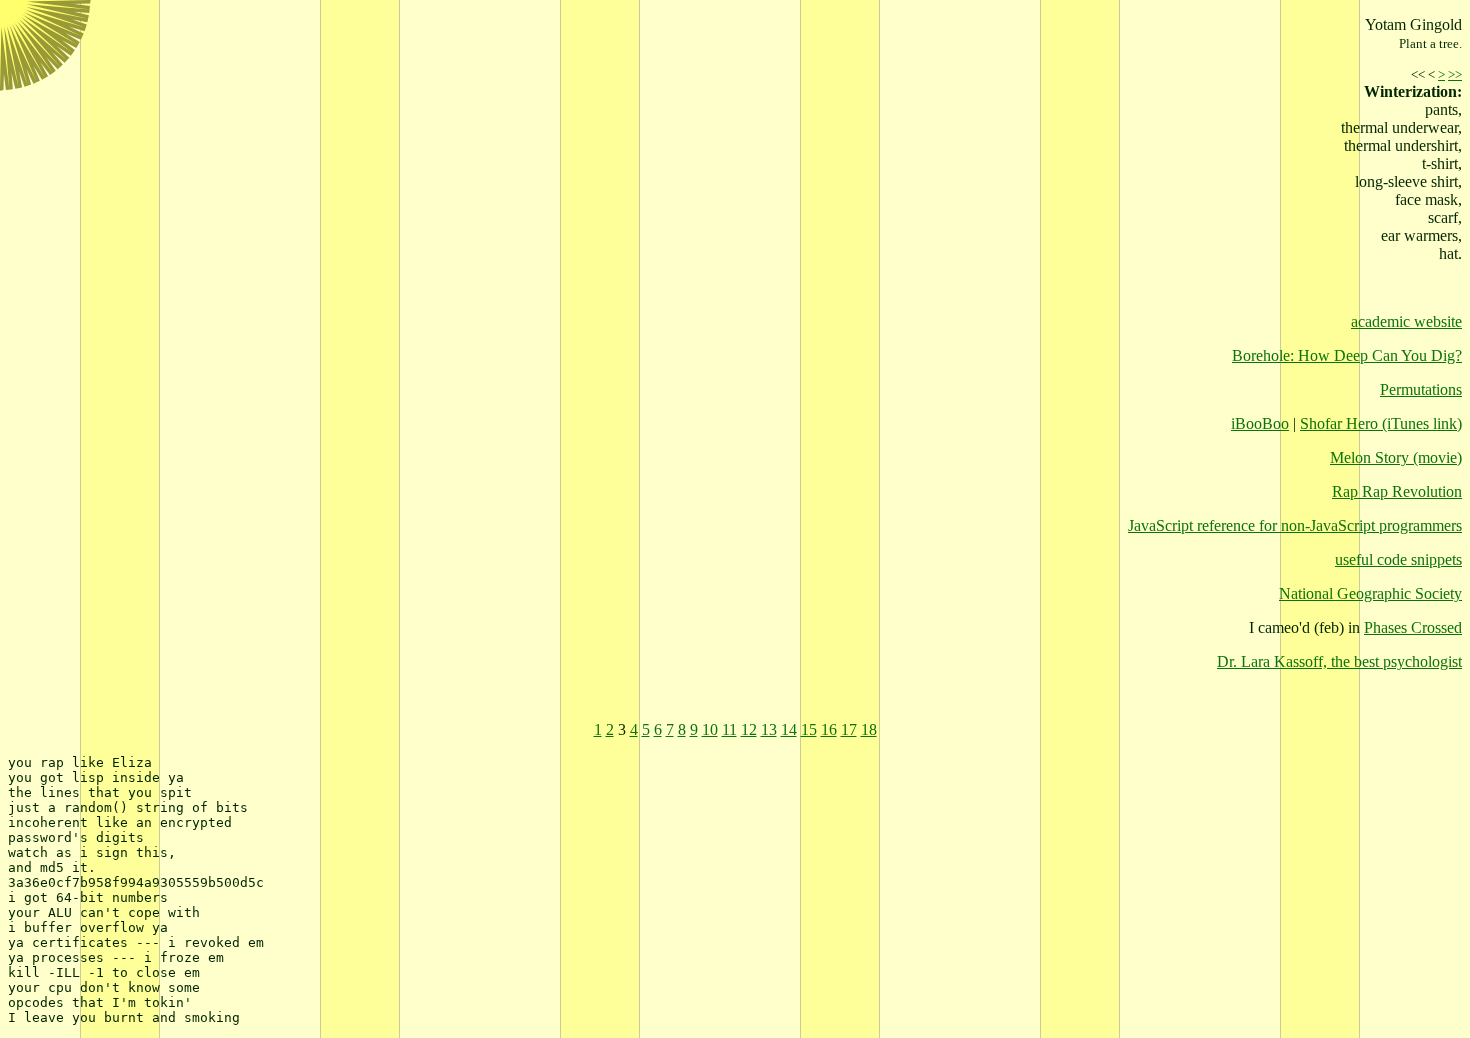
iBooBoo (1260, 423)
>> (1455, 75)
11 (729, 729)
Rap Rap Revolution (1397, 491)
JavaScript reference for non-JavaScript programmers (1295, 525)
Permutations (1421, 389)
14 (789, 729)
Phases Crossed (1413, 627)
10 (710, 729)
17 (849, 729)
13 (769, 729)
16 (829, 729)
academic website (1406, 321)
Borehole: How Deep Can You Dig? (1347, 355)
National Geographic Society (1370, 593)
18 (869, 729)
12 (749, 729)
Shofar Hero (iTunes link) (1381, 423)
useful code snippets (1398, 559)
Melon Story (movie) (1396, 457)
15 (809, 729)
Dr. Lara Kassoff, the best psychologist (1339, 661)
